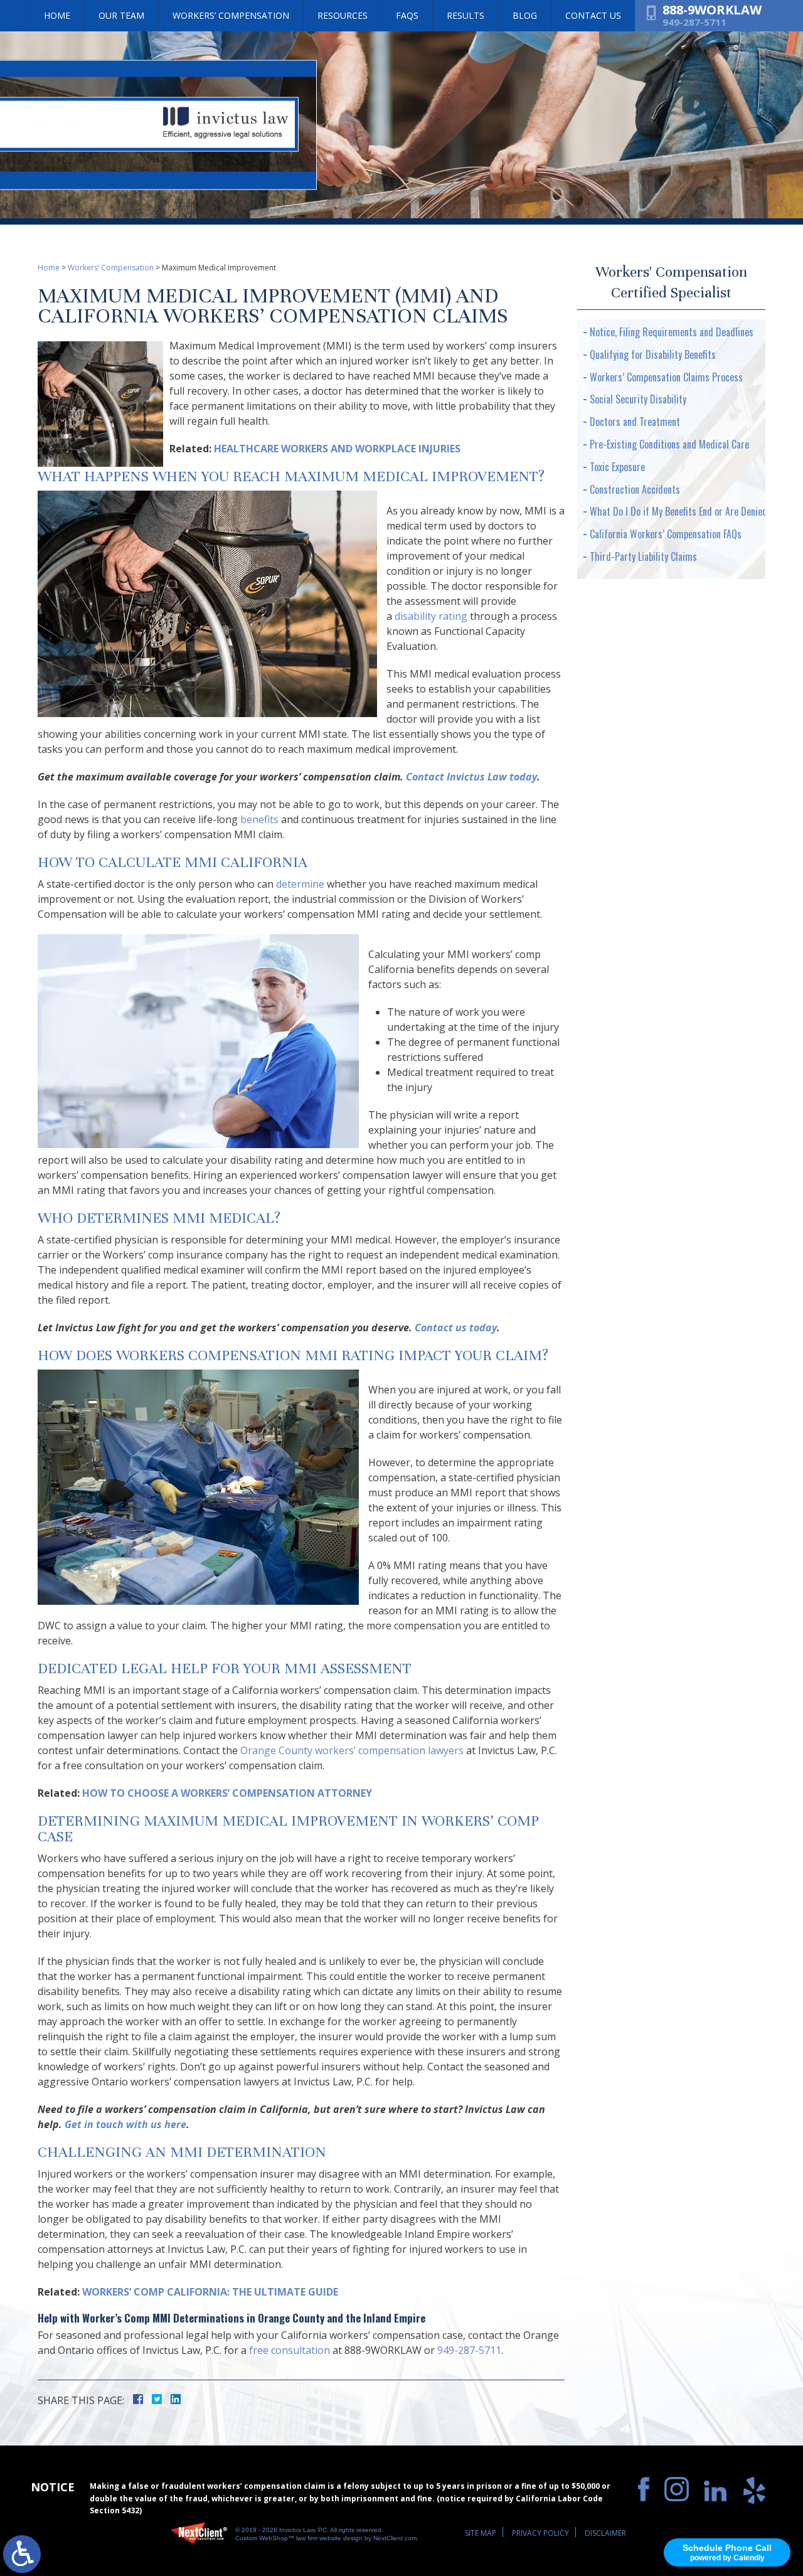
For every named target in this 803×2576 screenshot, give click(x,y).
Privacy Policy (540, 2533)
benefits (259, 819)
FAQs (407, 15)
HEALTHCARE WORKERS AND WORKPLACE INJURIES (337, 449)
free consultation (290, 2350)
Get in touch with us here (125, 2124)
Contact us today (456, 1328)
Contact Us (593, 15)
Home (57, 15)
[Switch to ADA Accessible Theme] (22, 2554)
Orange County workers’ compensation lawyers (352, 1750)
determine (300, 884)
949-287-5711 (694, 22)
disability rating (431, 616)
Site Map (481, 2533)
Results (465, 15)
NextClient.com (395, 2538)
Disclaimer (605, 2533)
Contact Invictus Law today (471, 777)
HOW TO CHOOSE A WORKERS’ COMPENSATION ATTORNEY (227, 1793)
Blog (525, 15)
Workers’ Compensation (231, 15)
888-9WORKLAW (712, 10)
